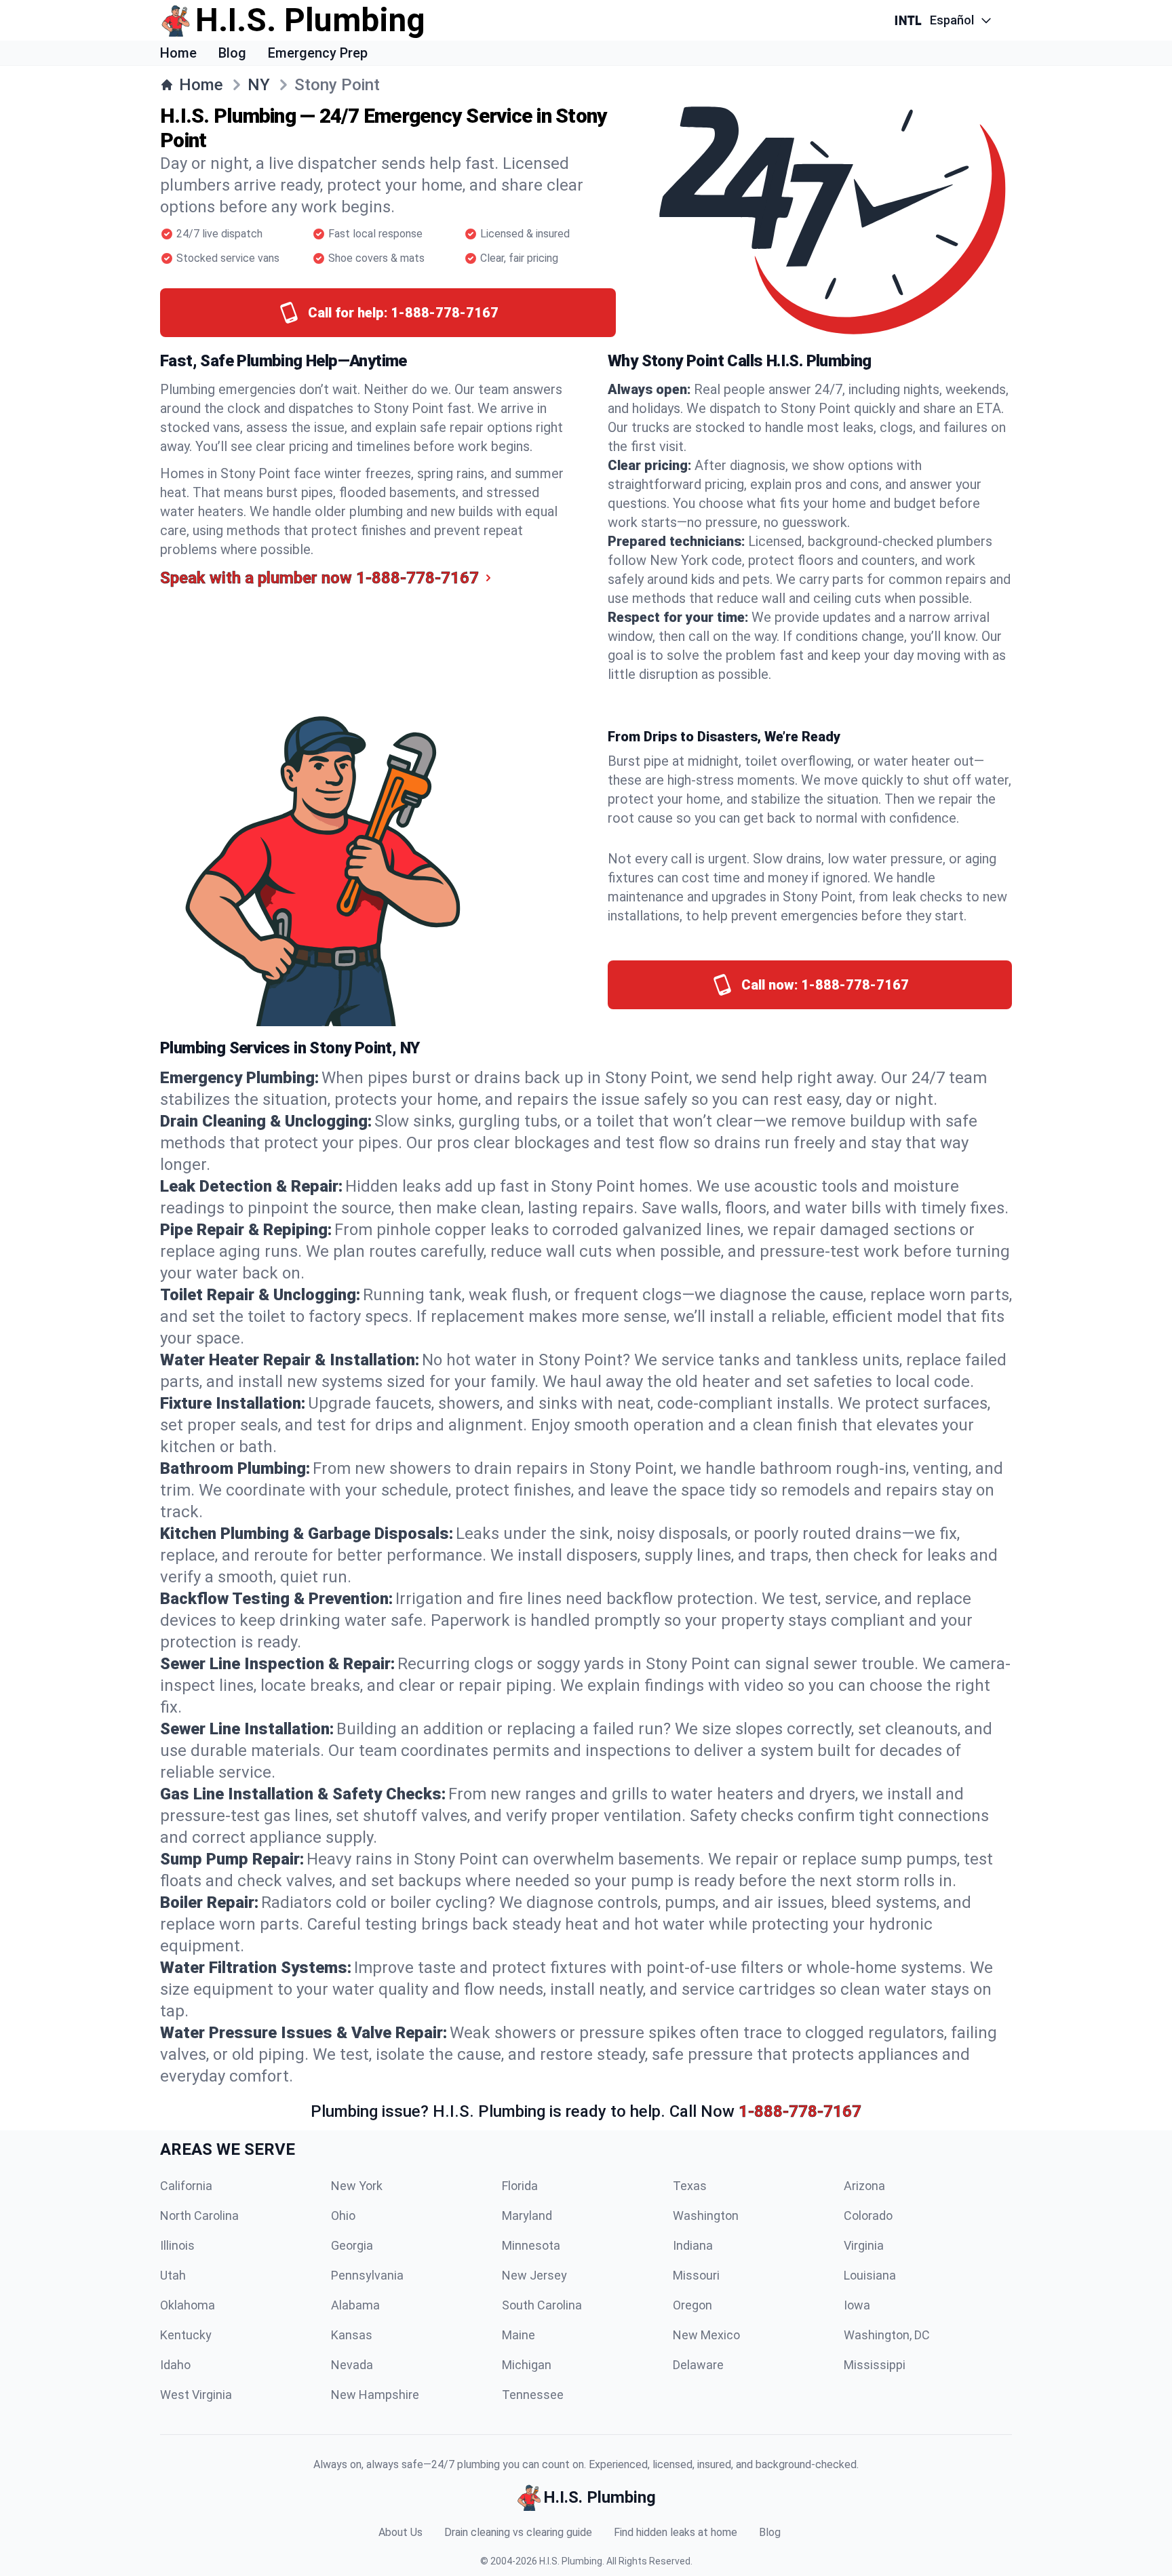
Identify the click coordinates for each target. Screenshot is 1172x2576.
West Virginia (196, 2395)
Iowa (857, 2305)
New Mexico (706, 2335)
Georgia (352, 2245)
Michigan (527, 2365)
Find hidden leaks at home (676, 2532)
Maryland (527, 2216)
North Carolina (199, 2216)
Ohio (343, 2216)
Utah (173, 2275)
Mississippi (875, 2365)
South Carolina (542, 2305)
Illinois (177, 2245)
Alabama (355, 2305)
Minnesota (531, 2245)
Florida (520, 2186)
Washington (706, 2216)
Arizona (864, 2186)
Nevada (352, 2365)
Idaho (175, 2365)
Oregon (692, 2305)
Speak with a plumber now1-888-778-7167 (319, 578)
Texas (690, 2186)
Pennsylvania (367, 2275)
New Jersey (534, 2275)
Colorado (868, 2216)
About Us (401, 2532)
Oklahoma (188, 2305)
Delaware (698, 2365)
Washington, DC (887, 2335)
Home (178, 53)
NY (259, 85)
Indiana (693, 2245)
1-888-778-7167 (800, 2111)
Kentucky (186, 2335)
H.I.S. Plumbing (571, 2561)
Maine (519, 2335)
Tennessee (533, 2395)
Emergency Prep (318, 53)
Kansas (352, 2335)
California (186, 2186)
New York (357, 2186)
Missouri (696, 2275)
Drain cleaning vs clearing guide (518, 2532)
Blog (232, 53)
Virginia (864, 2245)
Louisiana (870, 2275)
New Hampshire (375, 2395)
